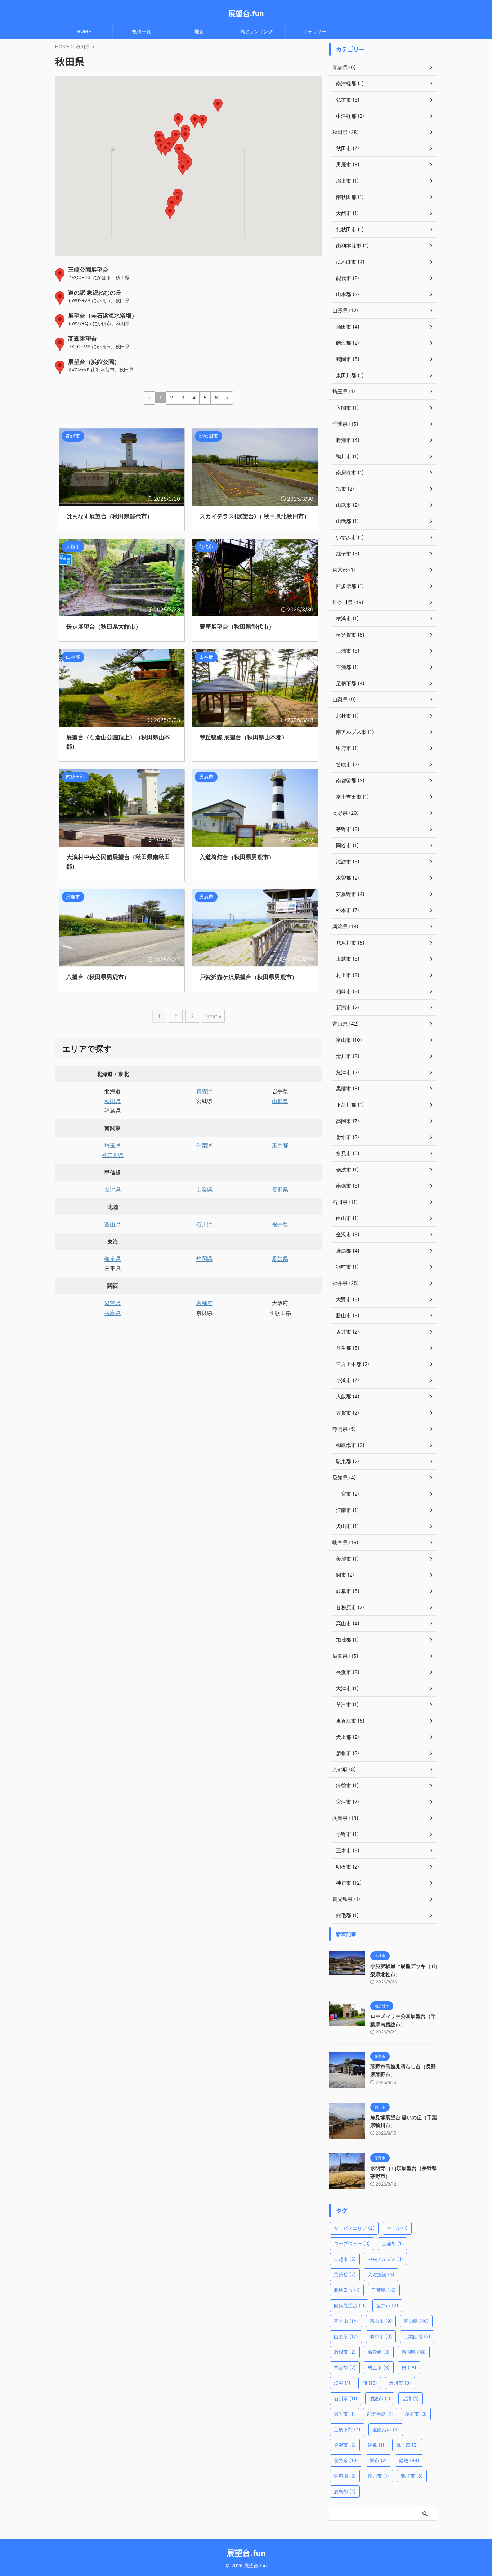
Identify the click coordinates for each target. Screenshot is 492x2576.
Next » (213, 1016)
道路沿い (386, 2429)
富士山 (346, 2321)
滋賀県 (113, 1303)
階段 (409, 2460)
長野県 (280, 1190)
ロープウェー (352, 2244)
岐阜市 (381, 2336)
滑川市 (400, 2383)
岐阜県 (113, 1259)
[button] (170, 213)
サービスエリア (354, 2228)
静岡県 (204, 1259)
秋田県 (113, 1101)
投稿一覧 (142, 31)
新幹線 (379, 2352)
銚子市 (407, 2445)
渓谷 (342, 2383)
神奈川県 (113, 1155)
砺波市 (380, 2398)
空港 (411, 2398)
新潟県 (113, 1190)
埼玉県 (113, 1145)
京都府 (204, 1303)
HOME (84, 31)
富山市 (381, 2321)
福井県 (280, 1224)
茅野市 (416, 2414)
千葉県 (204, 1145)
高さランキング (257, 31)
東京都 (280, 1145)
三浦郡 (392, 2244)
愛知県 (280, 1259)
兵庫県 (113, 1313)
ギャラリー (315, 31)
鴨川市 (378, 2476)
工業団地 (417, 2336)
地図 (199, 31)
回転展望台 (349, 2305)
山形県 (280, 1101)
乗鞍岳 (345, 2274)
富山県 (113, 1224)
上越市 (345, 2259)
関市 (379, 2460)
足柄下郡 (347, 2429)
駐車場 (345, 2476)
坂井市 (387, 2305)
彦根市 (345, 2352)
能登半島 (380, 2414)
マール (397, 2228)
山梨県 (204, 1190)
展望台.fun (246, 14)
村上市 (379, 2367)
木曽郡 (345, 2367)
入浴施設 (381, 2274)
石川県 (204, 1224)
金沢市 (345, 2445)
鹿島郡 (345, 2491)
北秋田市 (347, 2290)
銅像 (376, 2445)
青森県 (204, 1091)
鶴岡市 (412, 2476)
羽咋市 (345, 2414)
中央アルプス (385, 2259)
